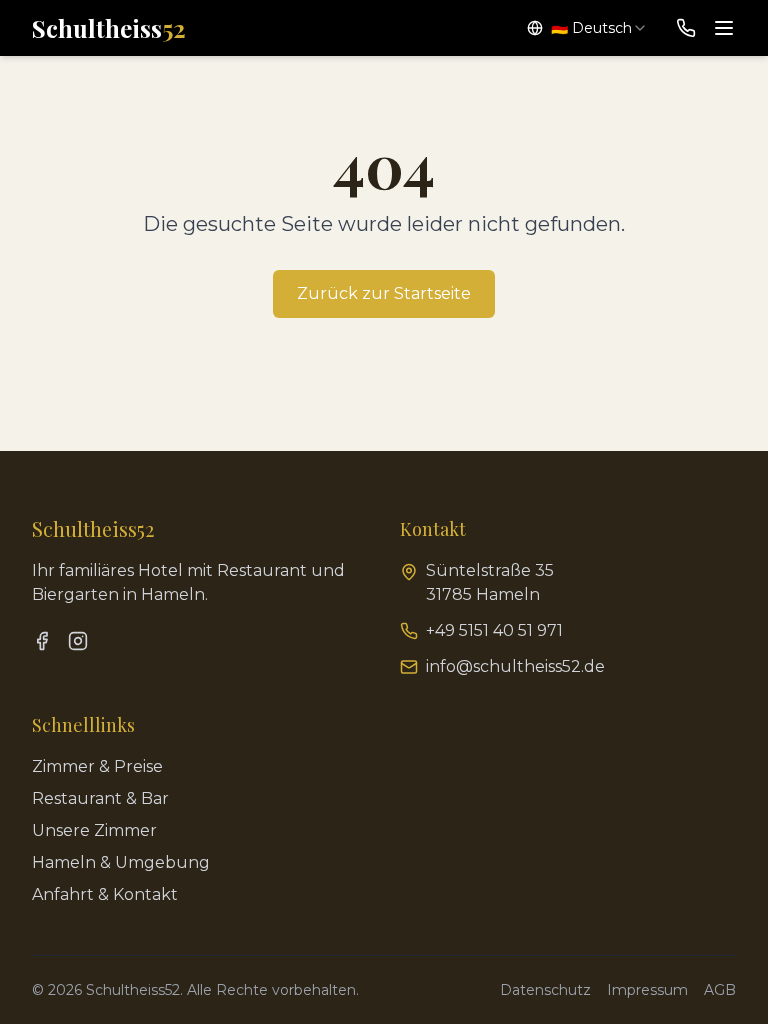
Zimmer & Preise (97, 766)
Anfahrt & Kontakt (105, 894)
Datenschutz (545, 990)
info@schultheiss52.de (515, 666)
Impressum (647, 990)
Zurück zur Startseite (384, 293)
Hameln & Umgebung (121, 862)
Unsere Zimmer (94, 830)
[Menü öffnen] (724, 28)
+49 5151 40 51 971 (494, 630)
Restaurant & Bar (100, 798)
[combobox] (587, 28)
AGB (720, 990)
